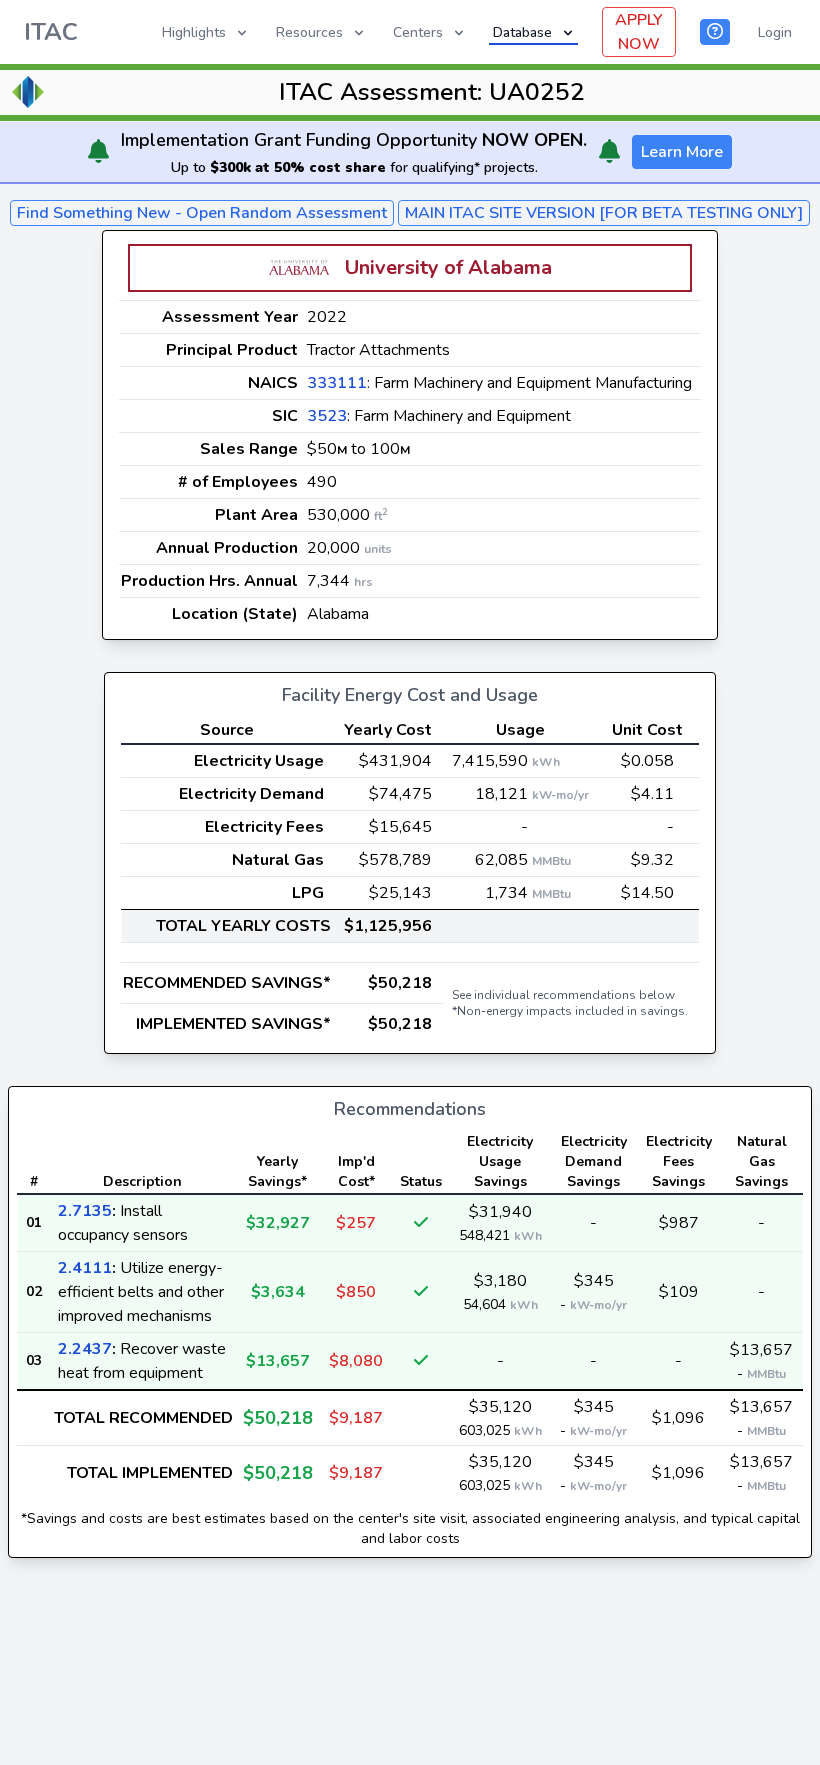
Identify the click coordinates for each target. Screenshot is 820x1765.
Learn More (682, 152)
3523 (327, 416)
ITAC (51, 32)
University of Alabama (448, 267)
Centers (418, 32)
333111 (337, 383)
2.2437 (85, 1349)
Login (775, 32)
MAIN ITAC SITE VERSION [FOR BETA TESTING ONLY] (604, 213)
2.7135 (85, 1211)
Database (522, 32)
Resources (309, 32)
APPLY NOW (639, 32)
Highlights (194, 32)
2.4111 (85, 1268)
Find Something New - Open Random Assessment (202, 213)
